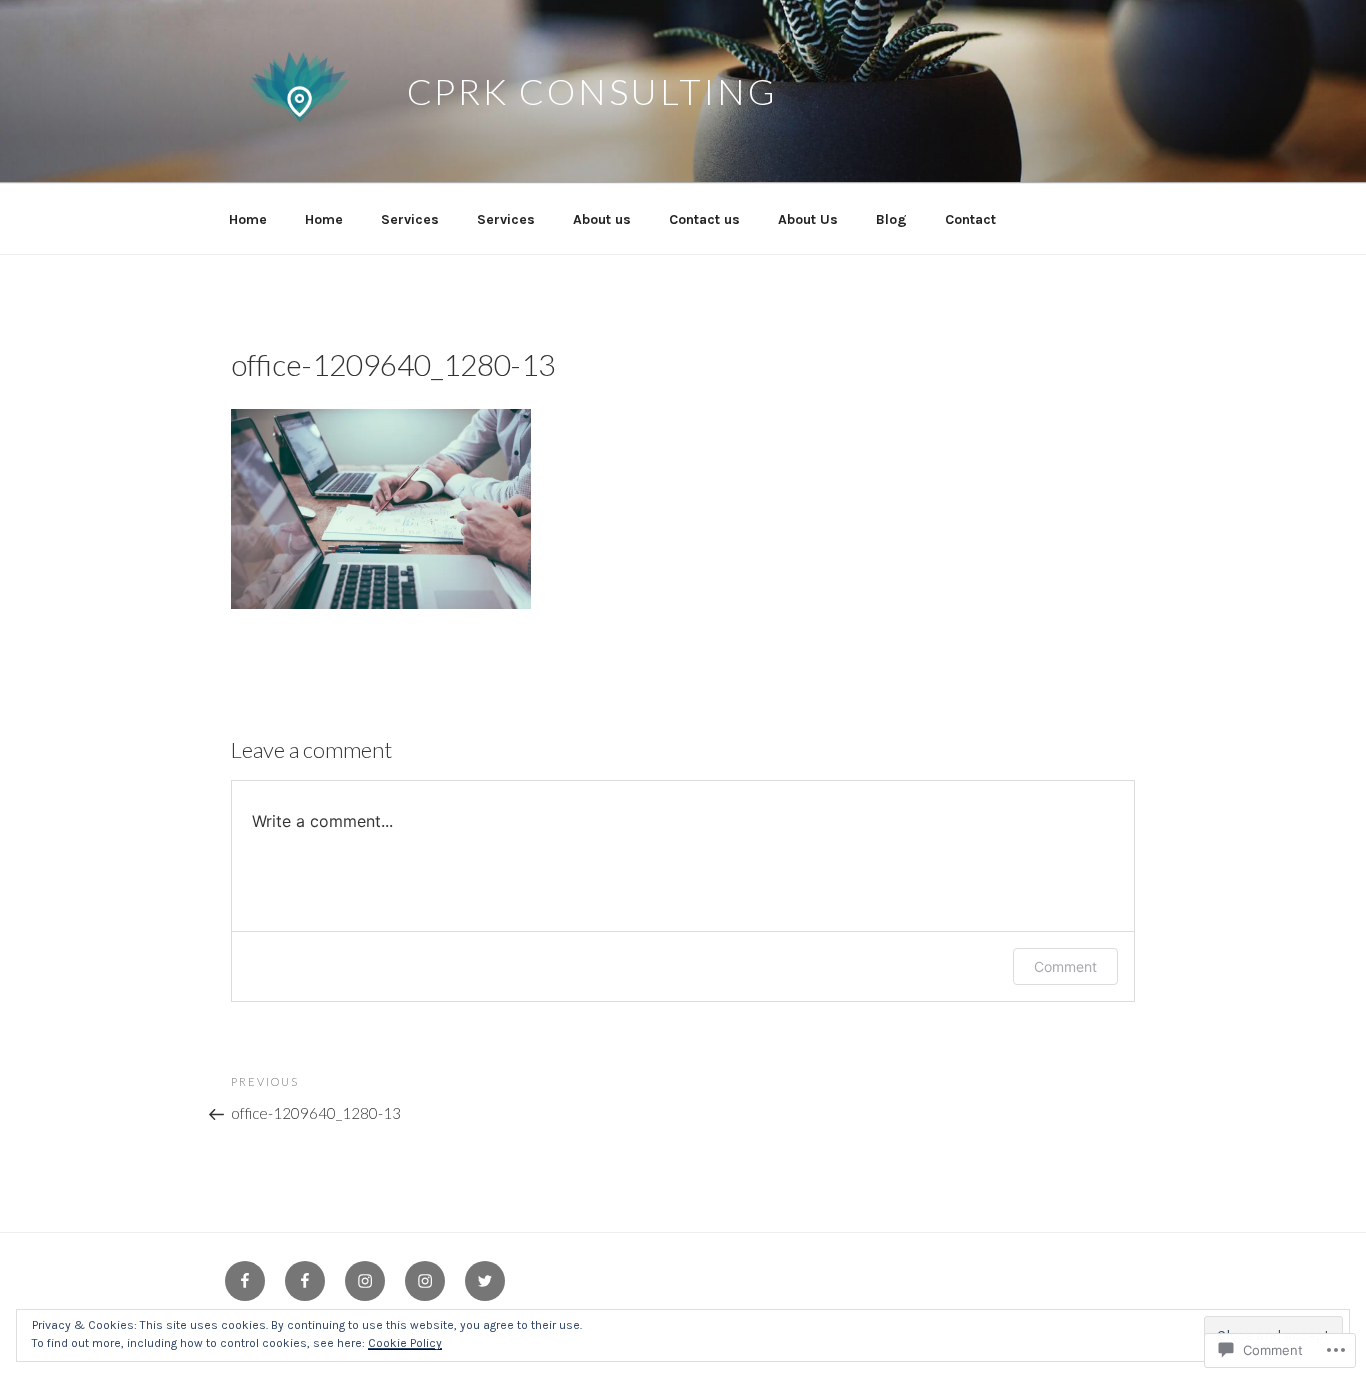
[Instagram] (365, 1281)
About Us (808, 219)
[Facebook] (245, 1281)
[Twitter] (485, 1281)
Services (410, 219)
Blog (891, 219)
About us (602, 219)
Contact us (704, 219)
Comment (1065, 966)
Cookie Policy (405, 1343)
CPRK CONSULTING (592, 91)
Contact (970, 219)
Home (248, 219)
